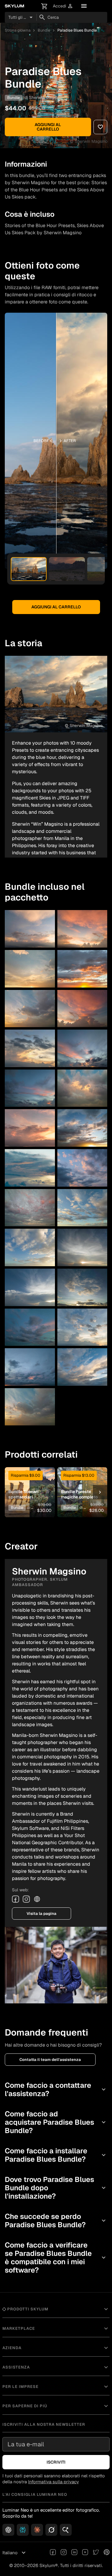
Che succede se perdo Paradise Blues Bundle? (56, 2221)
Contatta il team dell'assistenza (50, 2060)
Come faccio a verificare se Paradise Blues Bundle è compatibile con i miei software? (56, 2258)
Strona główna (18, 30)
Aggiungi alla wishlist (30, 1481)
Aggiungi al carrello (48, 127)
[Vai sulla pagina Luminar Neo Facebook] (53, 2553)
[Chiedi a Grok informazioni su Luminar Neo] (51, 2530)
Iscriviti (56, 2462)
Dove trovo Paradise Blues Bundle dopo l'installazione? (56, 2188)
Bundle (44, 30)
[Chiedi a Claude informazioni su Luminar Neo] (37, 2530)
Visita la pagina (42, 1914)
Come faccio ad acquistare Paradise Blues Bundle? (56, 2122)
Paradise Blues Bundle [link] (77, 30)
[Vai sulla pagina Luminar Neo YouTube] (85, 2553)
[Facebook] (16, 1899)
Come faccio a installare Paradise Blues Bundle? (56, 2155)
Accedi (63, 6)
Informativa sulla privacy (53, 2482)
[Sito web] (37, 1899)
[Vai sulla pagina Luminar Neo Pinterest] (107, 2553)
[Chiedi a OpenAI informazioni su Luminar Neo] (8, 2530)
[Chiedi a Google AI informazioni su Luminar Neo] (66, 2530)
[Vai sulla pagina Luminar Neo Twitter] (96, 2553)
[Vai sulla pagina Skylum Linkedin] (74, 2553)
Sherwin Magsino (45, 97)
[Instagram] (26, 1899)
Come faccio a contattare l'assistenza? (56, 2089)
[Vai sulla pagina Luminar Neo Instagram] (64, 2553)
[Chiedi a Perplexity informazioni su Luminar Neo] (23, 2530)
